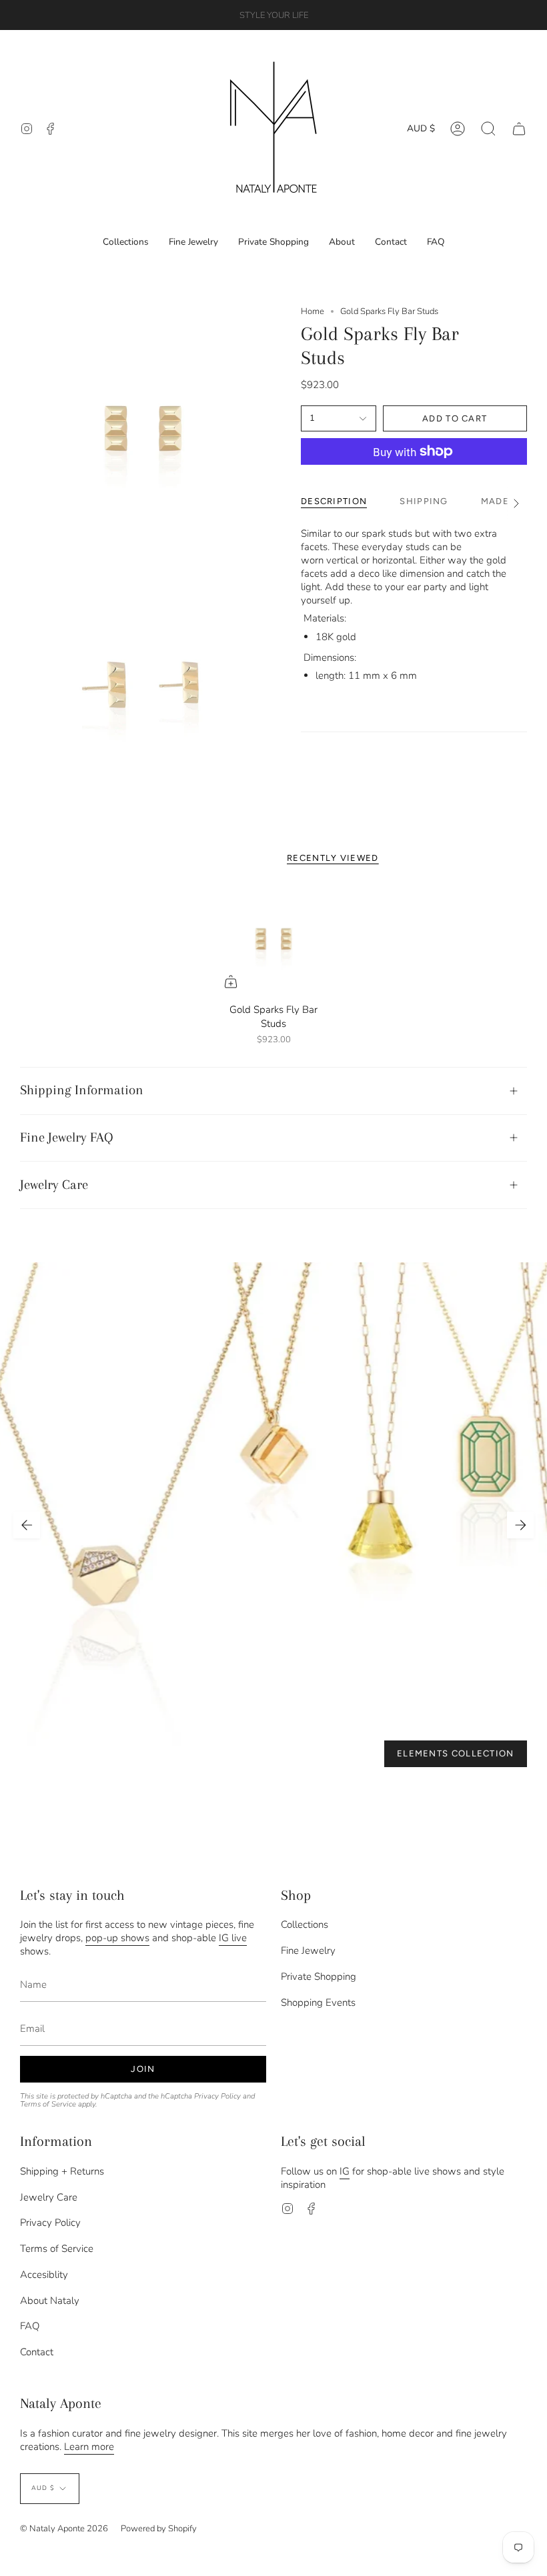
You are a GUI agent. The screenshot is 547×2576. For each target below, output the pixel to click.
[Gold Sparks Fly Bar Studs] (273, 939)
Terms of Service (48, 2104)
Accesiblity (44, 2275)
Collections (305, 1924)
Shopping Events (318, 2003)
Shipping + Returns (62, 2171)
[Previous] (27, 1525)
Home (313, 311)
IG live (233, 1938)
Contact (37, 2352)
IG (345, 2171)
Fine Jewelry (308, 1951)
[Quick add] (231, 982)
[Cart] (519, 128)
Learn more (89, 2447)
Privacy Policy (217, 2096)
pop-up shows (117, 1938)
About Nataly (50, 2301)
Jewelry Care (54, 1185)
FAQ (30, 2326)
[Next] (520, 1525)
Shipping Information (82, 1090)
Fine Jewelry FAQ (67, 1137)
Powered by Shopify (159, 2529)
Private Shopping (319, 1977)
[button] (488, 128)
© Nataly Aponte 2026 (64, 2529)
